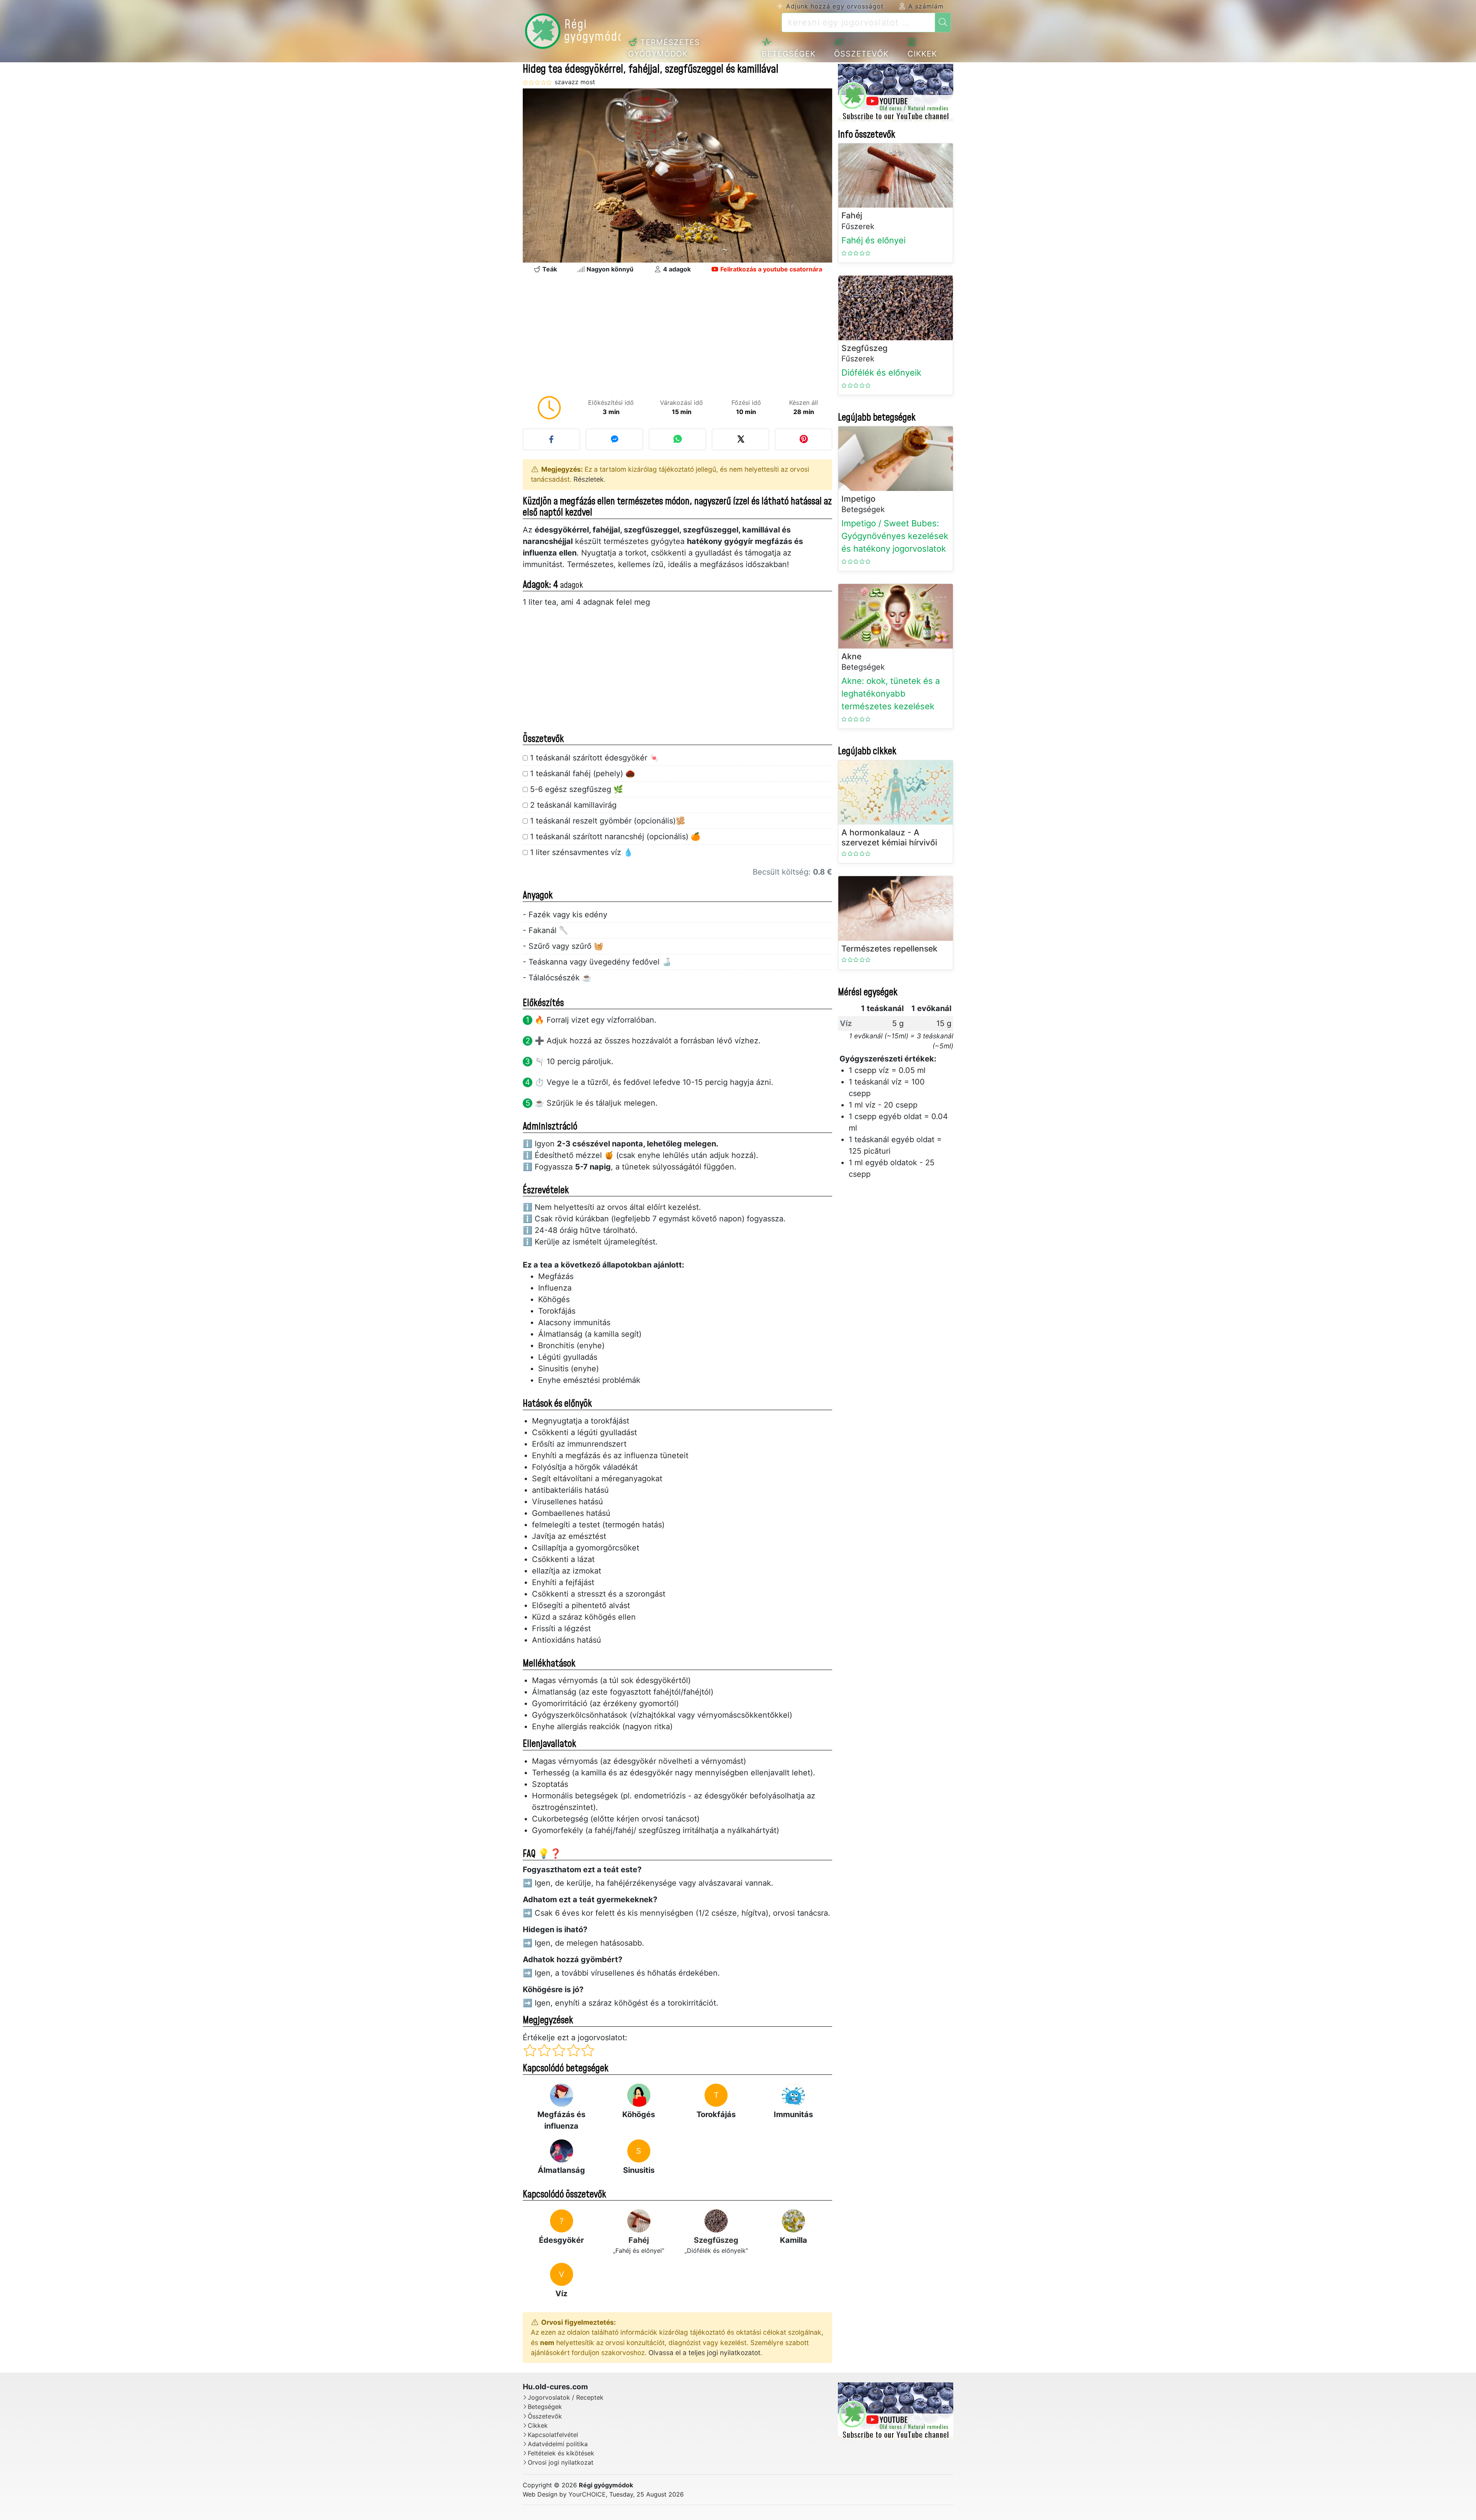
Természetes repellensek (889, 949)
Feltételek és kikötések (561, 2453)
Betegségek (789, 54)
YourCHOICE (587, 2494)
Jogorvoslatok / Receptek (566, 2398)
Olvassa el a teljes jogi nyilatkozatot (704, 2353)
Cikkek (922, 54)
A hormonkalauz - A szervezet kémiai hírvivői (889, 837)
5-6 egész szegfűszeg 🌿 (577, 789)
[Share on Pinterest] (804, 439)
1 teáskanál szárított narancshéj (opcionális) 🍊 (615, 837)
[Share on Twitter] (740, 439)
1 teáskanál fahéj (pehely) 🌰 (583, 773)
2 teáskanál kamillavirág (573, 805)
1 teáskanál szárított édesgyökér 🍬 (595, 758)
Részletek (589, 479)
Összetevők (861, 54)
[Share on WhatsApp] (677, 439)
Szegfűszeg (716, 2240)
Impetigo (859, 499)
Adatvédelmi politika (558, 2444)
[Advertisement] (677, 337)
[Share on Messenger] (614, 439)
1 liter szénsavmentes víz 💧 (582, 852)
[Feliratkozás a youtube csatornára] (896, 93)
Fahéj (639, 2240)
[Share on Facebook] (551, 439)
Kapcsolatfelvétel (553, 2435)
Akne (851, 656)
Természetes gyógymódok (664, 48)
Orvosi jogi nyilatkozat (561, 2463)
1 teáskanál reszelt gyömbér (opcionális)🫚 (608, 821)
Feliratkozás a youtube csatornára (770, 269)
